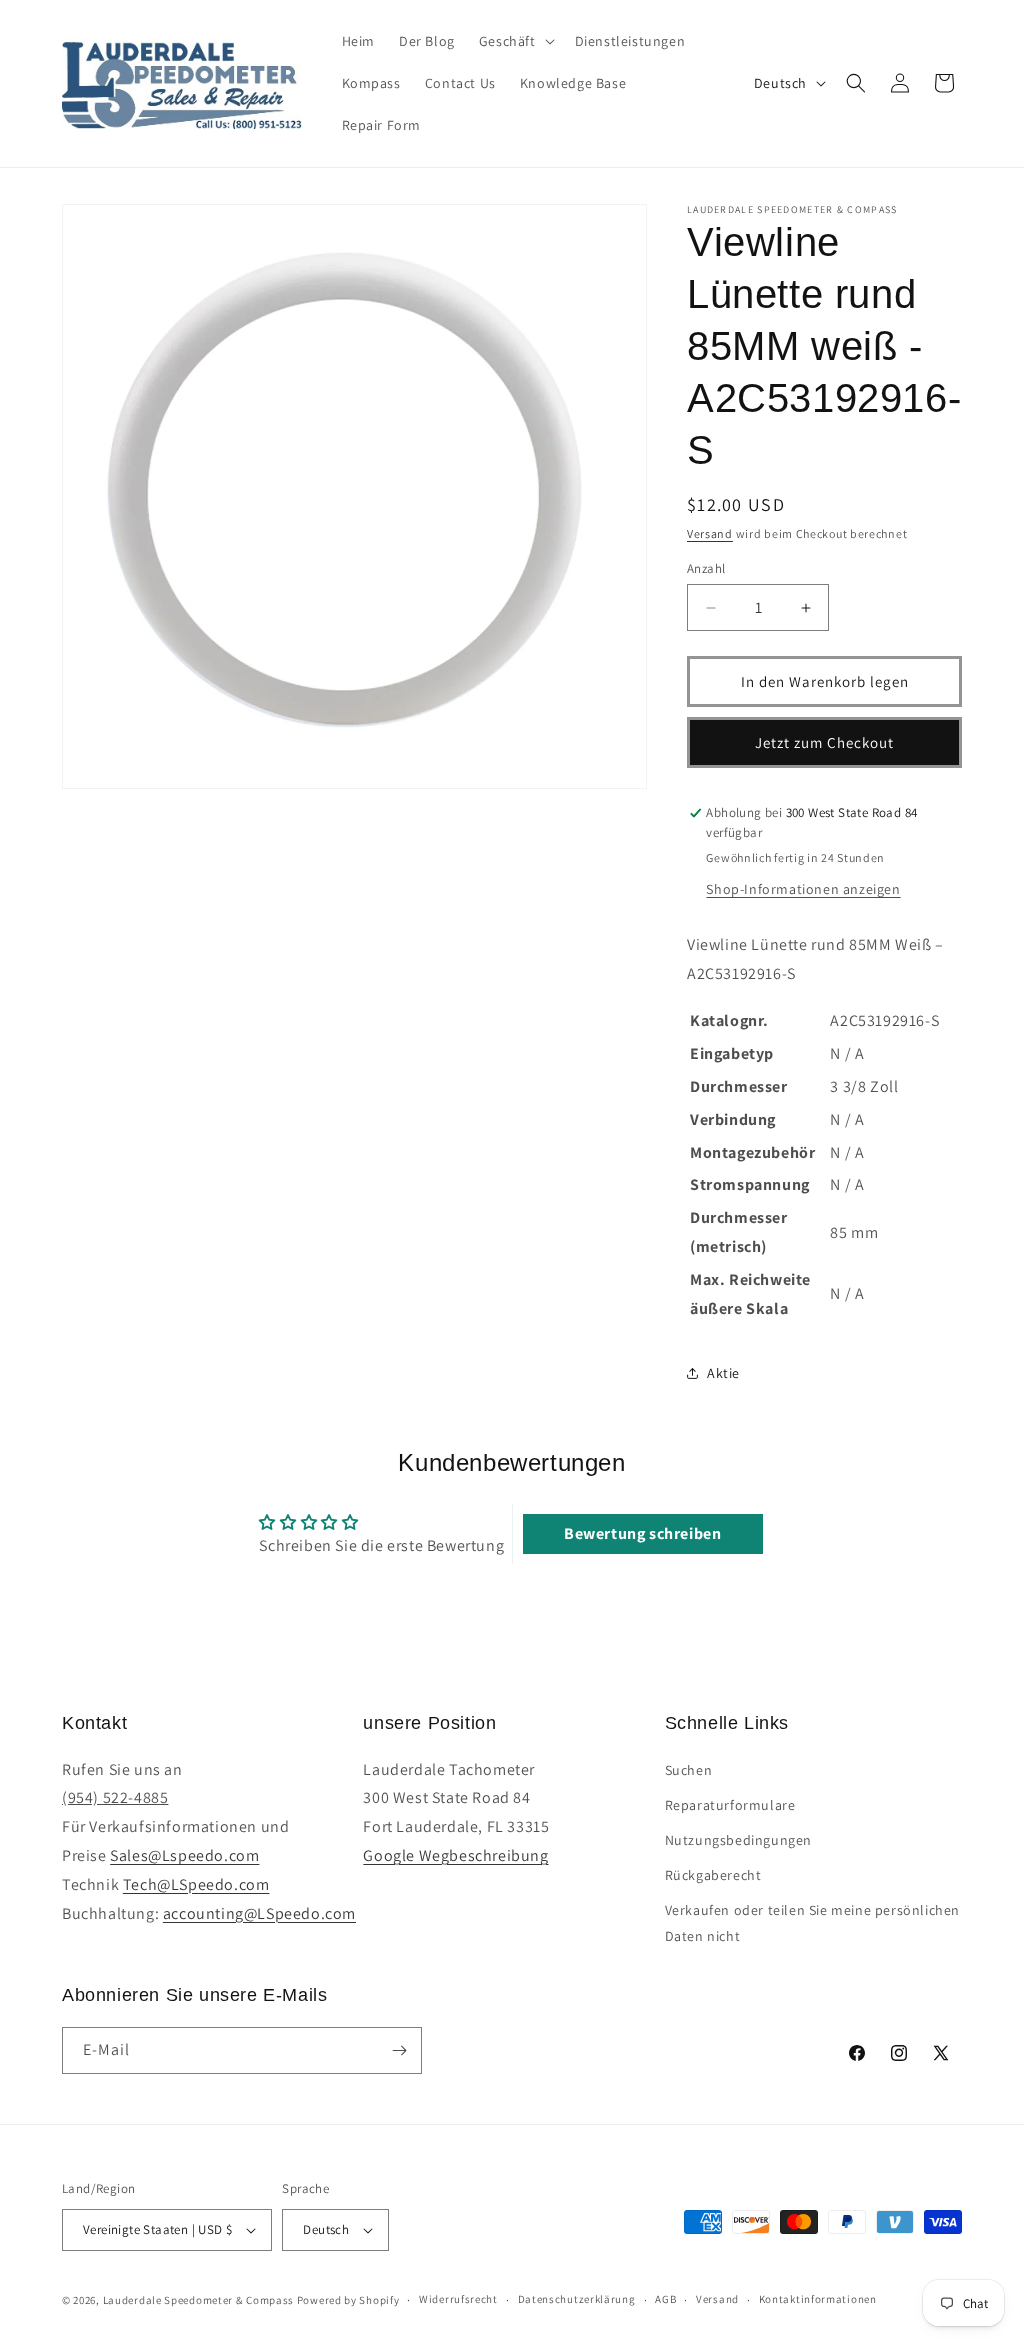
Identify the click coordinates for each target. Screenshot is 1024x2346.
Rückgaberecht (713, 1875)
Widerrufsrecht (458, 2299)
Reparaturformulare (730, 1805)
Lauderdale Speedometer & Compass (198, 2300)
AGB (665, 2299)
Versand (710, 533)
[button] (515, 41)
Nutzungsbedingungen (738, 1840)
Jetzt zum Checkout (824, 742)
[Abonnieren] (399, 2050)
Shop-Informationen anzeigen (803, 889)
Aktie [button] (723, 1373)
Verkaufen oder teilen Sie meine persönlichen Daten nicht (812, 1922)
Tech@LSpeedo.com (196, 1884)
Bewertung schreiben (642, 1533)
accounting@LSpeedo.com (259, 1913)
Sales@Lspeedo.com (184, 1855)
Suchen (689, 1770)
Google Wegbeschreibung (455, 1855)
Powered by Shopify (348, 2300)
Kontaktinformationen (818, 2299)
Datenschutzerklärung (577, 2299)
